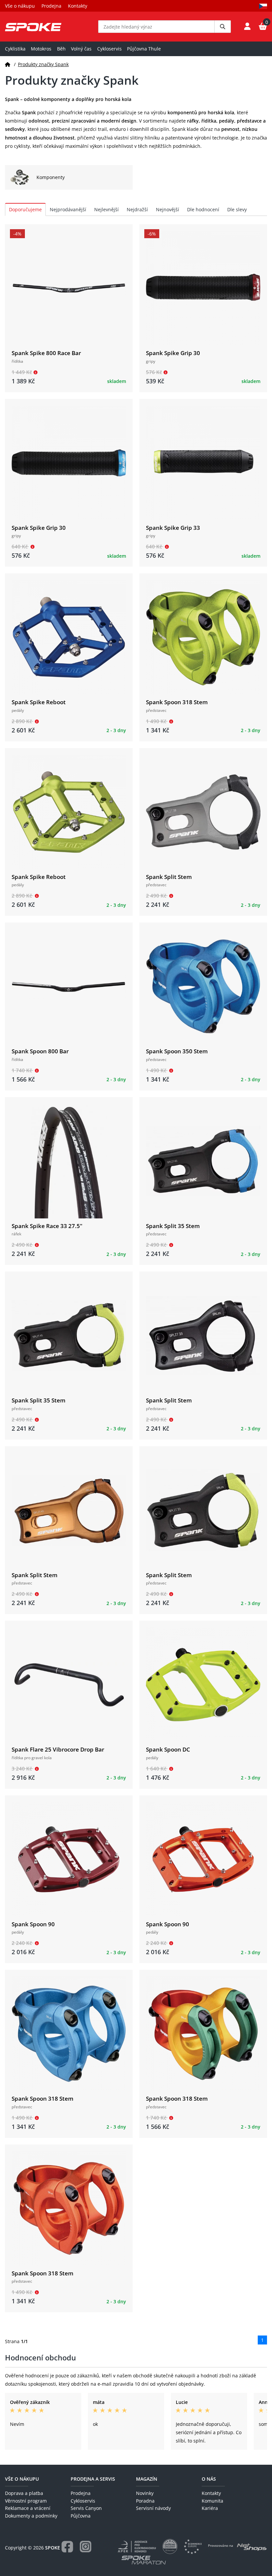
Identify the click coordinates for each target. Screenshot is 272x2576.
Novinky (145, 2493)
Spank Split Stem (169, 877)
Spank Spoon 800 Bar (40, 1051)
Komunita (212, 2501)
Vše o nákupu (20, 6)
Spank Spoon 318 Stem (177, 702)
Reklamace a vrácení (28, 2508)
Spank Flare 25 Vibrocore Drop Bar (58, 1749)
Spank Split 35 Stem (173, 1226)
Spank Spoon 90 (33, 1924)
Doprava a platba (24, 2493)
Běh (61, 49)
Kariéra (210, 2508)
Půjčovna (81, 2516)
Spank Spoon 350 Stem (177, 1051)
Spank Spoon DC (168, 1749)
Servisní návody (153, 2508)
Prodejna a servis (93, 2479)
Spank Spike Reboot (39, 702)
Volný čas (81, 49)
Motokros (41, 49)
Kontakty (78, 6)
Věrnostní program (26, 2501)
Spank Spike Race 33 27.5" (47, 1226)
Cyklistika (15, 49)
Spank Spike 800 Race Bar (46, 353)
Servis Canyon (86, 2508)
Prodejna (51, 6)
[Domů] (8, 64)
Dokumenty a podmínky (31, 2516)
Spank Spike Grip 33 (173, 528)
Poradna (145, 2501)
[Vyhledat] (223, 27)
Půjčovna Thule (144, 49)
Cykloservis (109, 49)
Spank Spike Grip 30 (173, 353)
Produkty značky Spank (43, 64)
